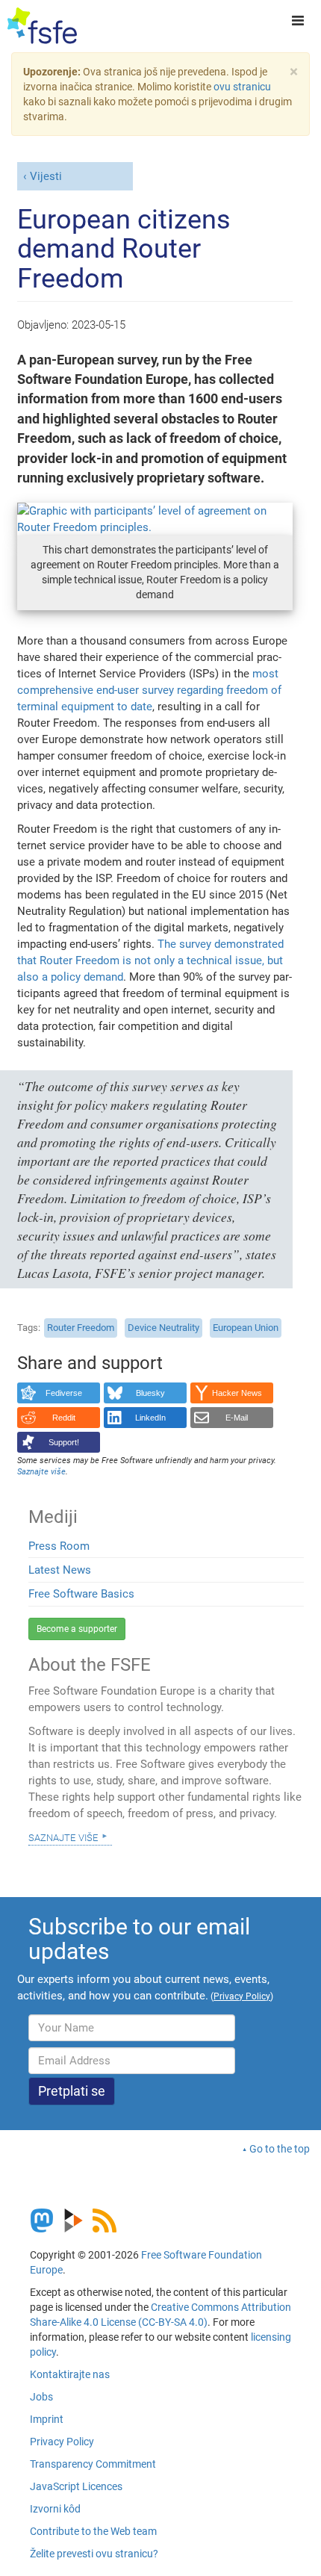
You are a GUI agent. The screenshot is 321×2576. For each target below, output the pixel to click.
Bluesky (150, 1393)
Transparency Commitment (93, 2464)
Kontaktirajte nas (70, 2374)
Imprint (47, 2419)
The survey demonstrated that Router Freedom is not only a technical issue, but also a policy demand (150, 960)
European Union (246, 1328)
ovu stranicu (242, 87)
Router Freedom (81, 1328)
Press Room (59, 1546)
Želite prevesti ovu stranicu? (94, 2554)
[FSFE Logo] (42, 26)
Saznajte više (63, 1837)
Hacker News (237, 1393)
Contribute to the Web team (93, 2531)
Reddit (64, 1418)
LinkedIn (150, 1418)
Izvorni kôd (55, 2509)
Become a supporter (77, 1629)
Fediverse (64, 1393)
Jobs (41, 2397)
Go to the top (280, 2149)
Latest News (60, 1570)
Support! (64, 1442)
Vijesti (46, 176)
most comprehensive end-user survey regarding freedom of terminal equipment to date (149, 690)
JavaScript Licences (76, 2486)
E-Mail (237, 1418)
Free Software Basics (81, 1594)
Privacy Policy (62, 2442)
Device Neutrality (163, 1328)
